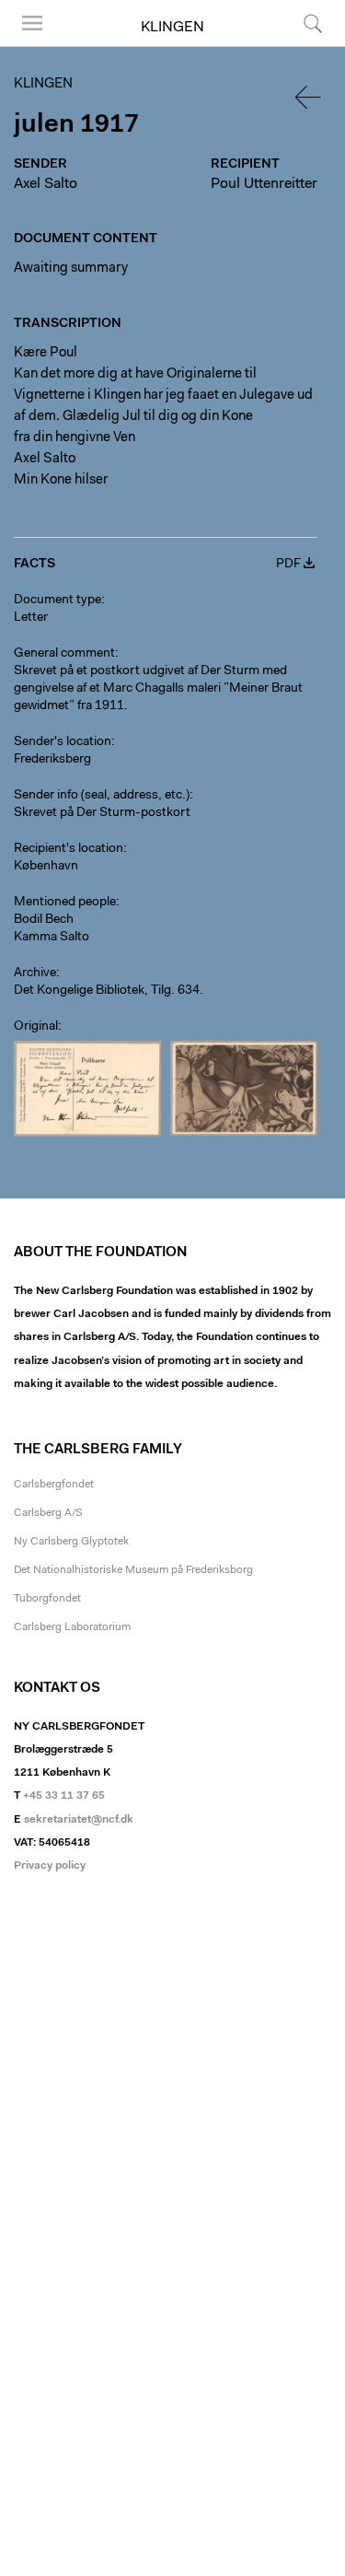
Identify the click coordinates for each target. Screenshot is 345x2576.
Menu (26, 46)
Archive (35, 973)
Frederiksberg (52, 760)
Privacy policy (50, 1866)
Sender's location (63, 742)
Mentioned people (65, 903)
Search (310, 46)
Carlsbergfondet (54, 1485)
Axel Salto (46, 184)
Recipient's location (69, 849)
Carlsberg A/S (48, 1513)
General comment (64, 654)
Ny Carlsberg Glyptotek (71, 1542)
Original (36, 1027)
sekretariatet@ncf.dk (79, 1820)
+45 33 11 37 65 (64, 1796)
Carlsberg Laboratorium (72, 1627)
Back (309, 97)
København (46, 867)
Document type (57, 600)
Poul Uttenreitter (264, 184)
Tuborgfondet (47, 1599)
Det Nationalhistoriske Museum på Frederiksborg (133, 1570)
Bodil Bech (44, 920)
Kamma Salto (52, 938)
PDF (288, 565)
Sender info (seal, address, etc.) (102, 796)
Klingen (172, 28)
